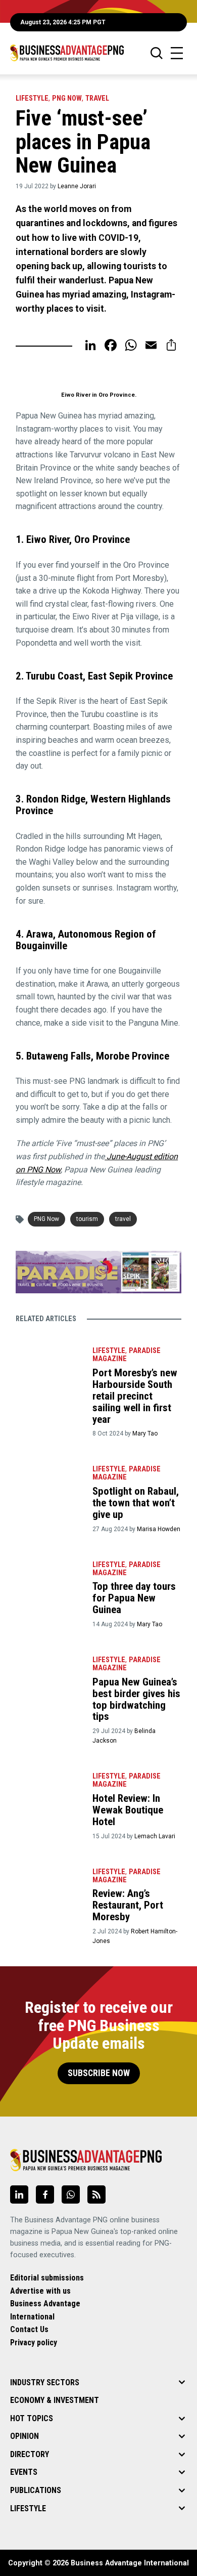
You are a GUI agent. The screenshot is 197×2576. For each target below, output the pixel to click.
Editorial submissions (47, 2278)
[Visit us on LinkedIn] (19, 2194)
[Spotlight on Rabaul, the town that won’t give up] (49, 1483)
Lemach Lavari (155, 1836)
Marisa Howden (159, 1529)
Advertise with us (40, 2291)
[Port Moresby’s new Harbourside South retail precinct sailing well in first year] (49, 1364)
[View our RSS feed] (96, 2194)
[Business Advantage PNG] (67, 53)
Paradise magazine (127, 1355)
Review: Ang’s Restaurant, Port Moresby (128, 1905)
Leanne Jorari (77, 186)
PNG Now (67, 98)
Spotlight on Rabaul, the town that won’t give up (136, 1503)
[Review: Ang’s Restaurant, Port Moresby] (49, 1885)
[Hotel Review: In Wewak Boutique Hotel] (49, 1790)
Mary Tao (145, 1433)
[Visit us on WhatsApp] (71, 2194)
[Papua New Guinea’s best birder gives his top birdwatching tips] (49, 1673)
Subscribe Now (99, 2073)
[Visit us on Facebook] (45, 2194)
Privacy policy (34, 2342)
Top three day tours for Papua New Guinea (134, 1598)
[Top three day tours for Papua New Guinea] (49, 1578)
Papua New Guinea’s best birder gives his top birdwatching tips (136, 1699)
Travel (97, 98)
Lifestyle (32, 98)
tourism (87, 1219)
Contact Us (29, 2329)
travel (123, 1219)
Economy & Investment (55, 2400)
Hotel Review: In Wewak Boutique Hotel (128, 1810)
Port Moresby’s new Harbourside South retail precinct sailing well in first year (135, 1396)
